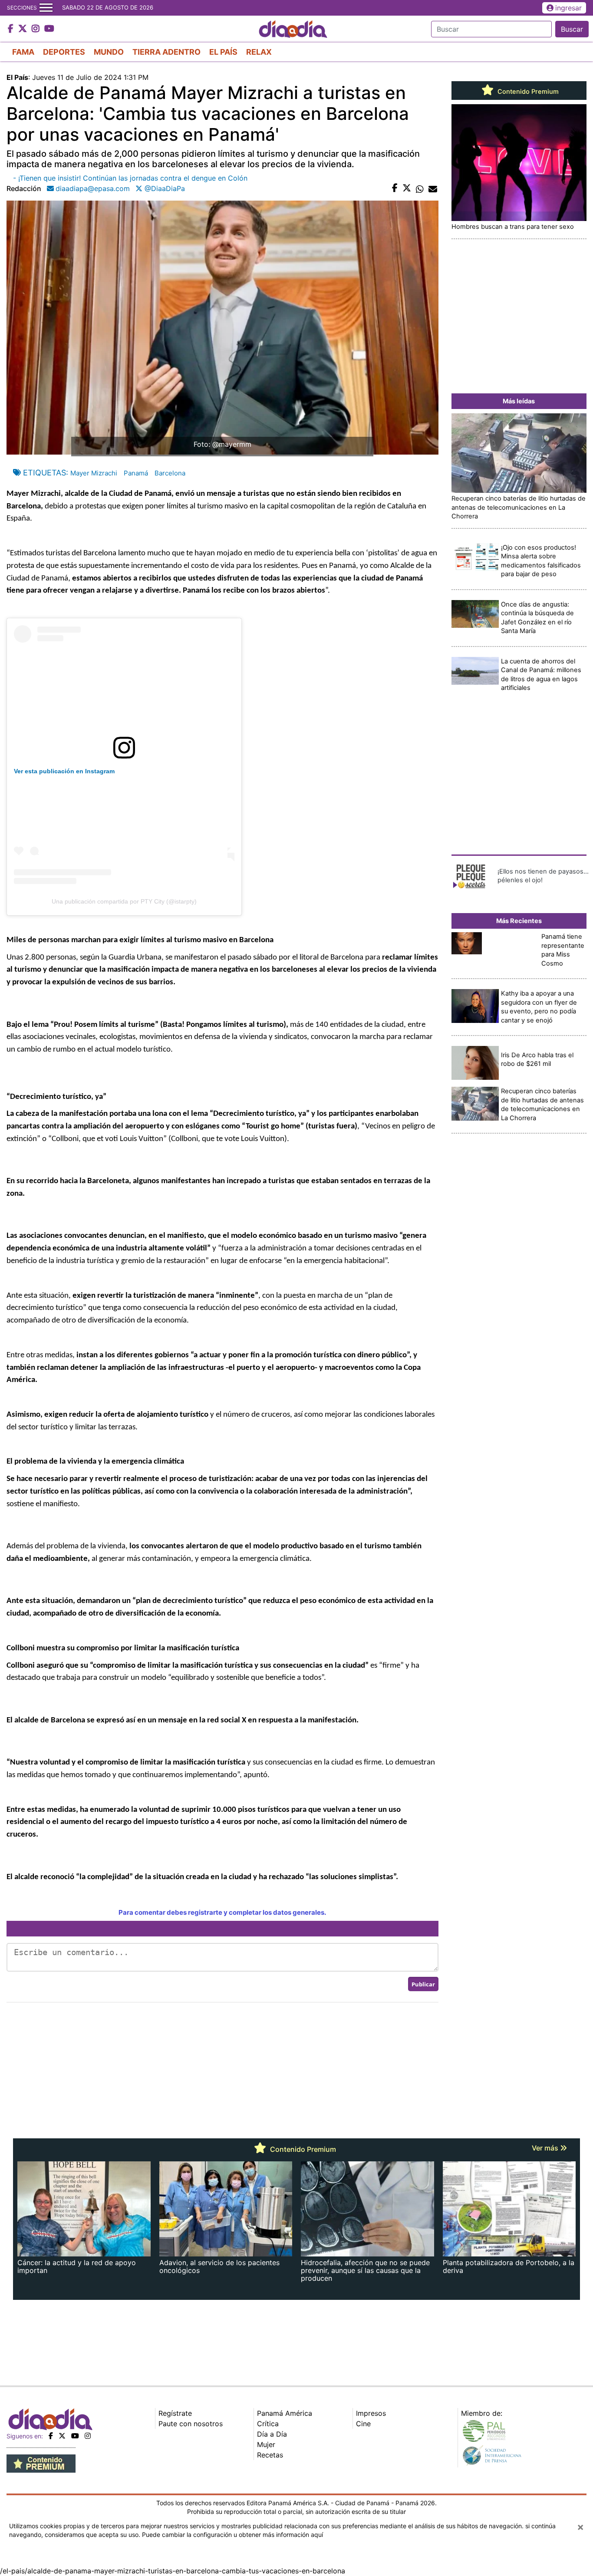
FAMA (23, 52)
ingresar (568, 8)
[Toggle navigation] (46, 8)
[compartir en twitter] (407, 188)
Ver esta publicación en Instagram (64, 771)
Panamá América (285, 2413)
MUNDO (109, 52)
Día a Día (272, 2434)
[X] (62, 2436)
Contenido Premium (527, 92)
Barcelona (170, 473)
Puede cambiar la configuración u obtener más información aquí (232, 2535)
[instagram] (88, 2436)
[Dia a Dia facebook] (12, 29)
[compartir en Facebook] (395, 188)
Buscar (572, 29)
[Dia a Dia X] (24, 29)
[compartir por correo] (433, 188)
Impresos (371, 2413)
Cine (363, 2424)
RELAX (259, 52)
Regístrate (175, 2413)
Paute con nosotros (191, 2424)
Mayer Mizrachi (94, 473)
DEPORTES (64, 52)
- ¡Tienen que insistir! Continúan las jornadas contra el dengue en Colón (130, 178)
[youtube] (75, 2436)
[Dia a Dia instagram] (37, 29)
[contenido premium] (41, 2463)
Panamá (136, 473)
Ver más (546, 2148)
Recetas (270, 2455)
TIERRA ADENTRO (166, 52)
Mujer (266, 2444)
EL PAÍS (223, 52)
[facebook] (51, 2436)
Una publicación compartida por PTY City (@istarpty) (124, 901)
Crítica (268, 2424)
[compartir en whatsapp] (420, 188)
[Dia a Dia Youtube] (49, 29)
